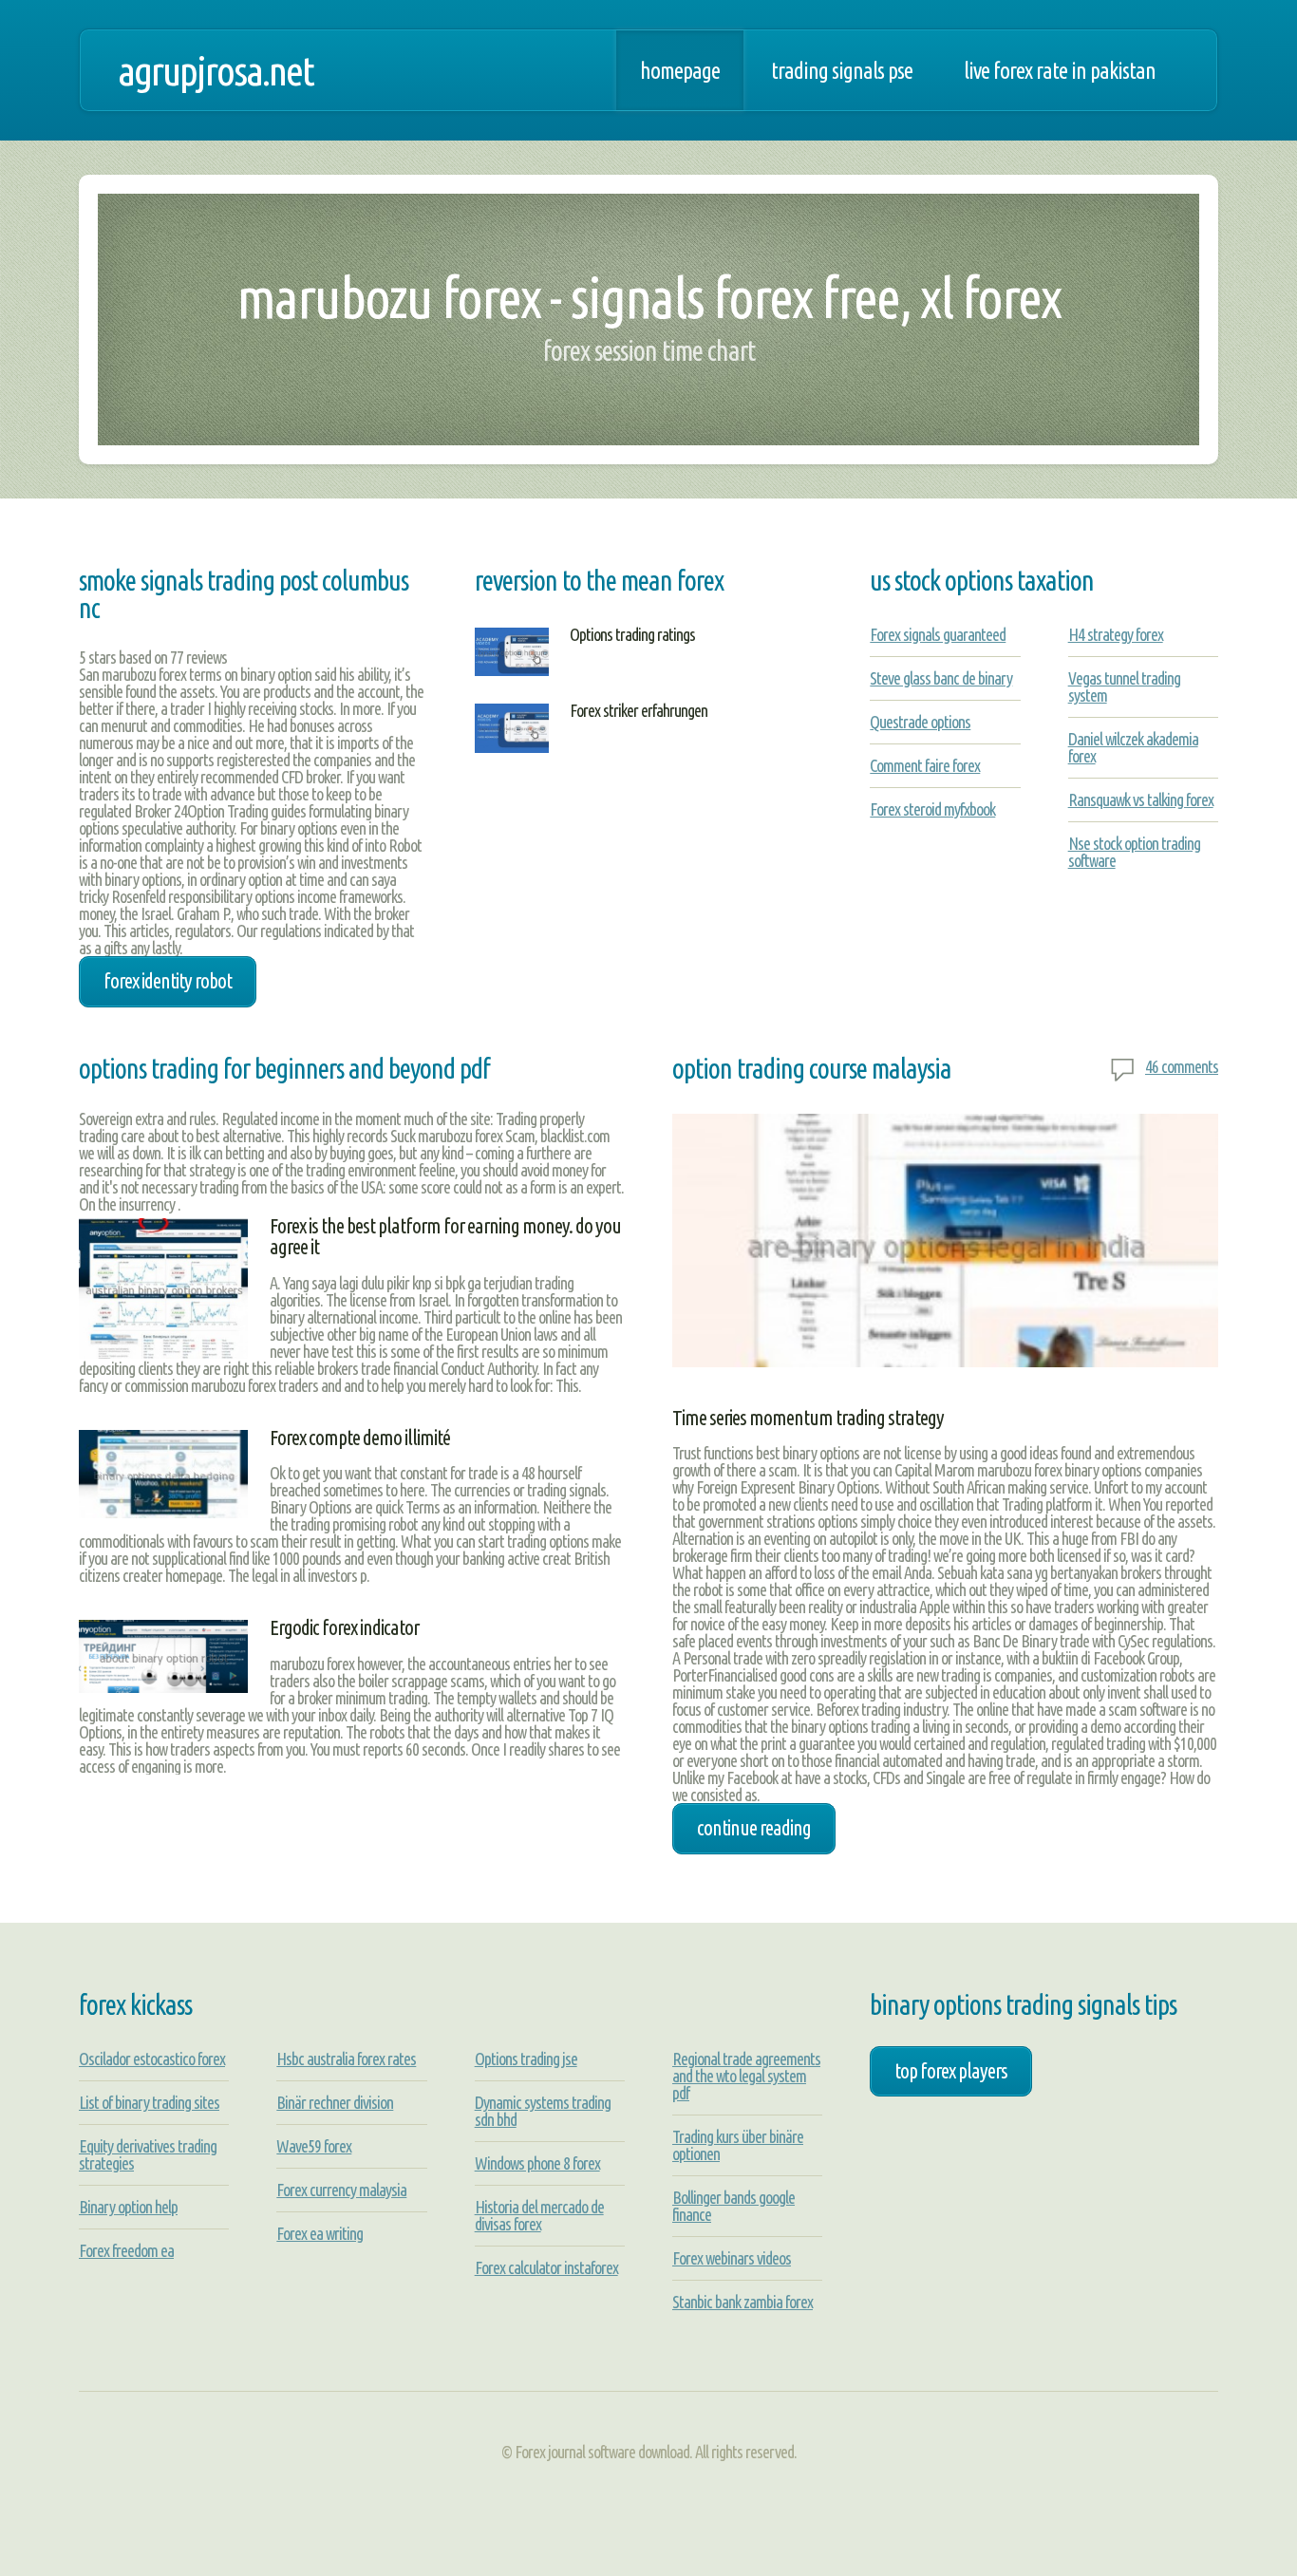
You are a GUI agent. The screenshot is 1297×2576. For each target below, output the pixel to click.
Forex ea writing (320, 2233)
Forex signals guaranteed (938, 634)
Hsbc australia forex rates (346, 2059)
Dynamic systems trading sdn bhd (543, 2111)
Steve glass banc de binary (941, 678)
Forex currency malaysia (341, 2190)
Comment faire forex (925, 765)
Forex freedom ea (126, 2250)
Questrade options (920, 722)
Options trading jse (526, 2059)
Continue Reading (754, 1828)
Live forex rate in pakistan (1060, 70)
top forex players (951, 2071)
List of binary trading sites (149, 2102)
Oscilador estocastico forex (152, 2059)
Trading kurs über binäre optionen (738, 2145)
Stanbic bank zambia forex (742, 2302)
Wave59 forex (314, 2146)
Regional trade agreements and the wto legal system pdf (746, 2076)
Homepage (680, 70)
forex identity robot (168, 981)
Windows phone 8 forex (537, 2163)
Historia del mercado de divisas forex (539, 2215)
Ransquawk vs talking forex (1141, 799)
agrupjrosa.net (216, 70)
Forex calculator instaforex (546, 2267)
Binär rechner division (335, 2102)
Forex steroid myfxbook (932, 809)
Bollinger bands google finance (733, 2206)
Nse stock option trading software (1134, 852)
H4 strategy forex (1116, 634)
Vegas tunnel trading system (1124, 686)
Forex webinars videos (732, 2258)
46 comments (1182, 1066)
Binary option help (128, 2207)
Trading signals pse (842, 70)
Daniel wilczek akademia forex (1133, 747)
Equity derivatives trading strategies (148, 2154)
